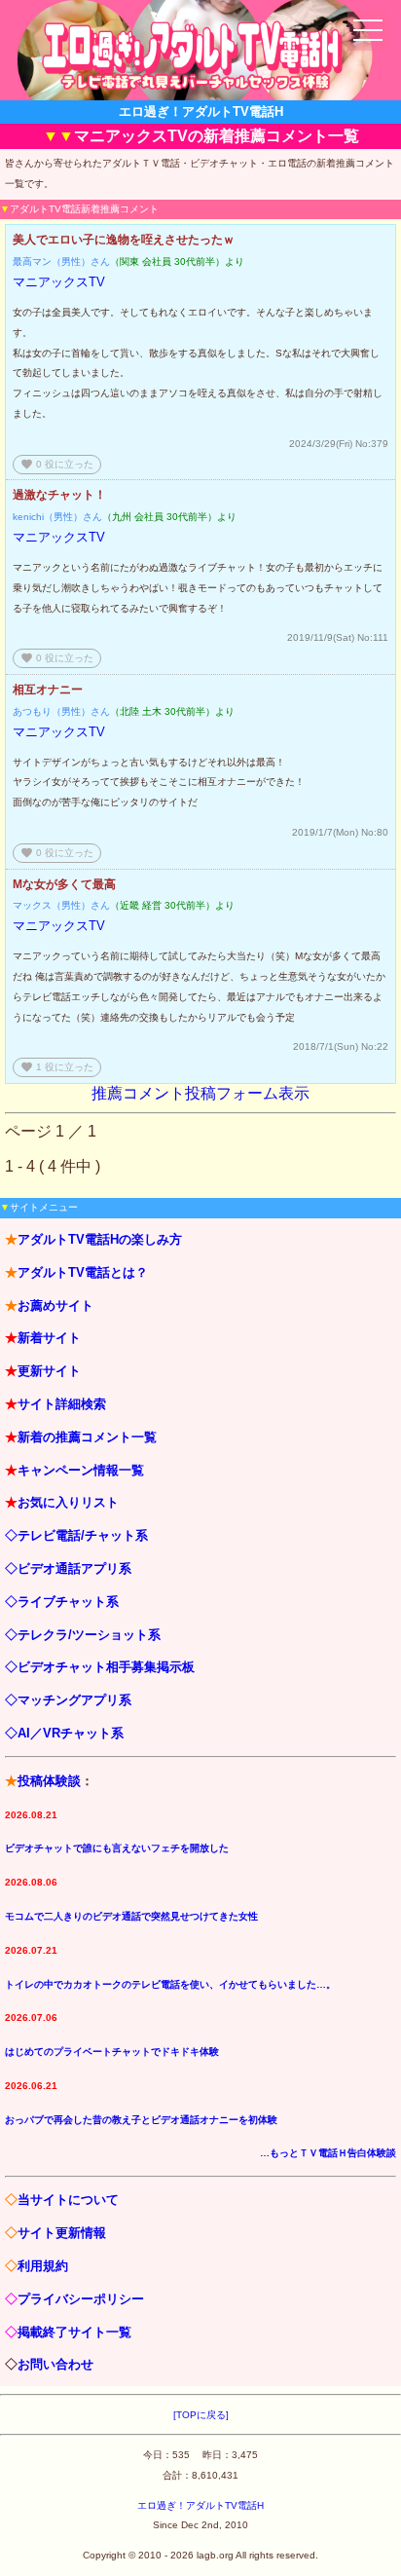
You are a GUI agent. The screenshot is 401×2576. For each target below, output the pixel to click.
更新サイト (49, 1371)
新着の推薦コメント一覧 (87, 1437)
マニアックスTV (59, 282)
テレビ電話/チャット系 (83, 1535)
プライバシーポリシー (81, 2299)
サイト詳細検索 (62, 1404)
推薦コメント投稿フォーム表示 (200, 1093)
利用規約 (43, 2266)
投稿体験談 (49, 1781)
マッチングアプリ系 (74, 1700)
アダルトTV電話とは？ (83, 1272)
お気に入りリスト (68, 1502)
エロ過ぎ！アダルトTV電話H (200, 2505)
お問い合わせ (55, 2364)
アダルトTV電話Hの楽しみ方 (100, 1239)
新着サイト (49, 1338)
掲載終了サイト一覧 (74, 2332)
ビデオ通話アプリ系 (74, 1568)
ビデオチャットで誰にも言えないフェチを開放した (117, 1848)
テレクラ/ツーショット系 (89, 1635)
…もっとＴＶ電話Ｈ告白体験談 (328, 2153)
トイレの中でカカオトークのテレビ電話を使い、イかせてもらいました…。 (170, 1984)
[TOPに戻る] (201, 2415)
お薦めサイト (55, 1306)
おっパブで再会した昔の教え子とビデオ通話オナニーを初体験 (141, 2120)
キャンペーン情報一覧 (81, 1470)
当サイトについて (68, 2200)
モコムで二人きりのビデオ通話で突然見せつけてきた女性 (131, 1916)
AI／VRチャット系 (71, 1733)
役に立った (57, 464)
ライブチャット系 (68, 1602)
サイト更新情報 (62, 2233)
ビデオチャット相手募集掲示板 (106, 1667)
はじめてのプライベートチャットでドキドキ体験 (112, 2052)
